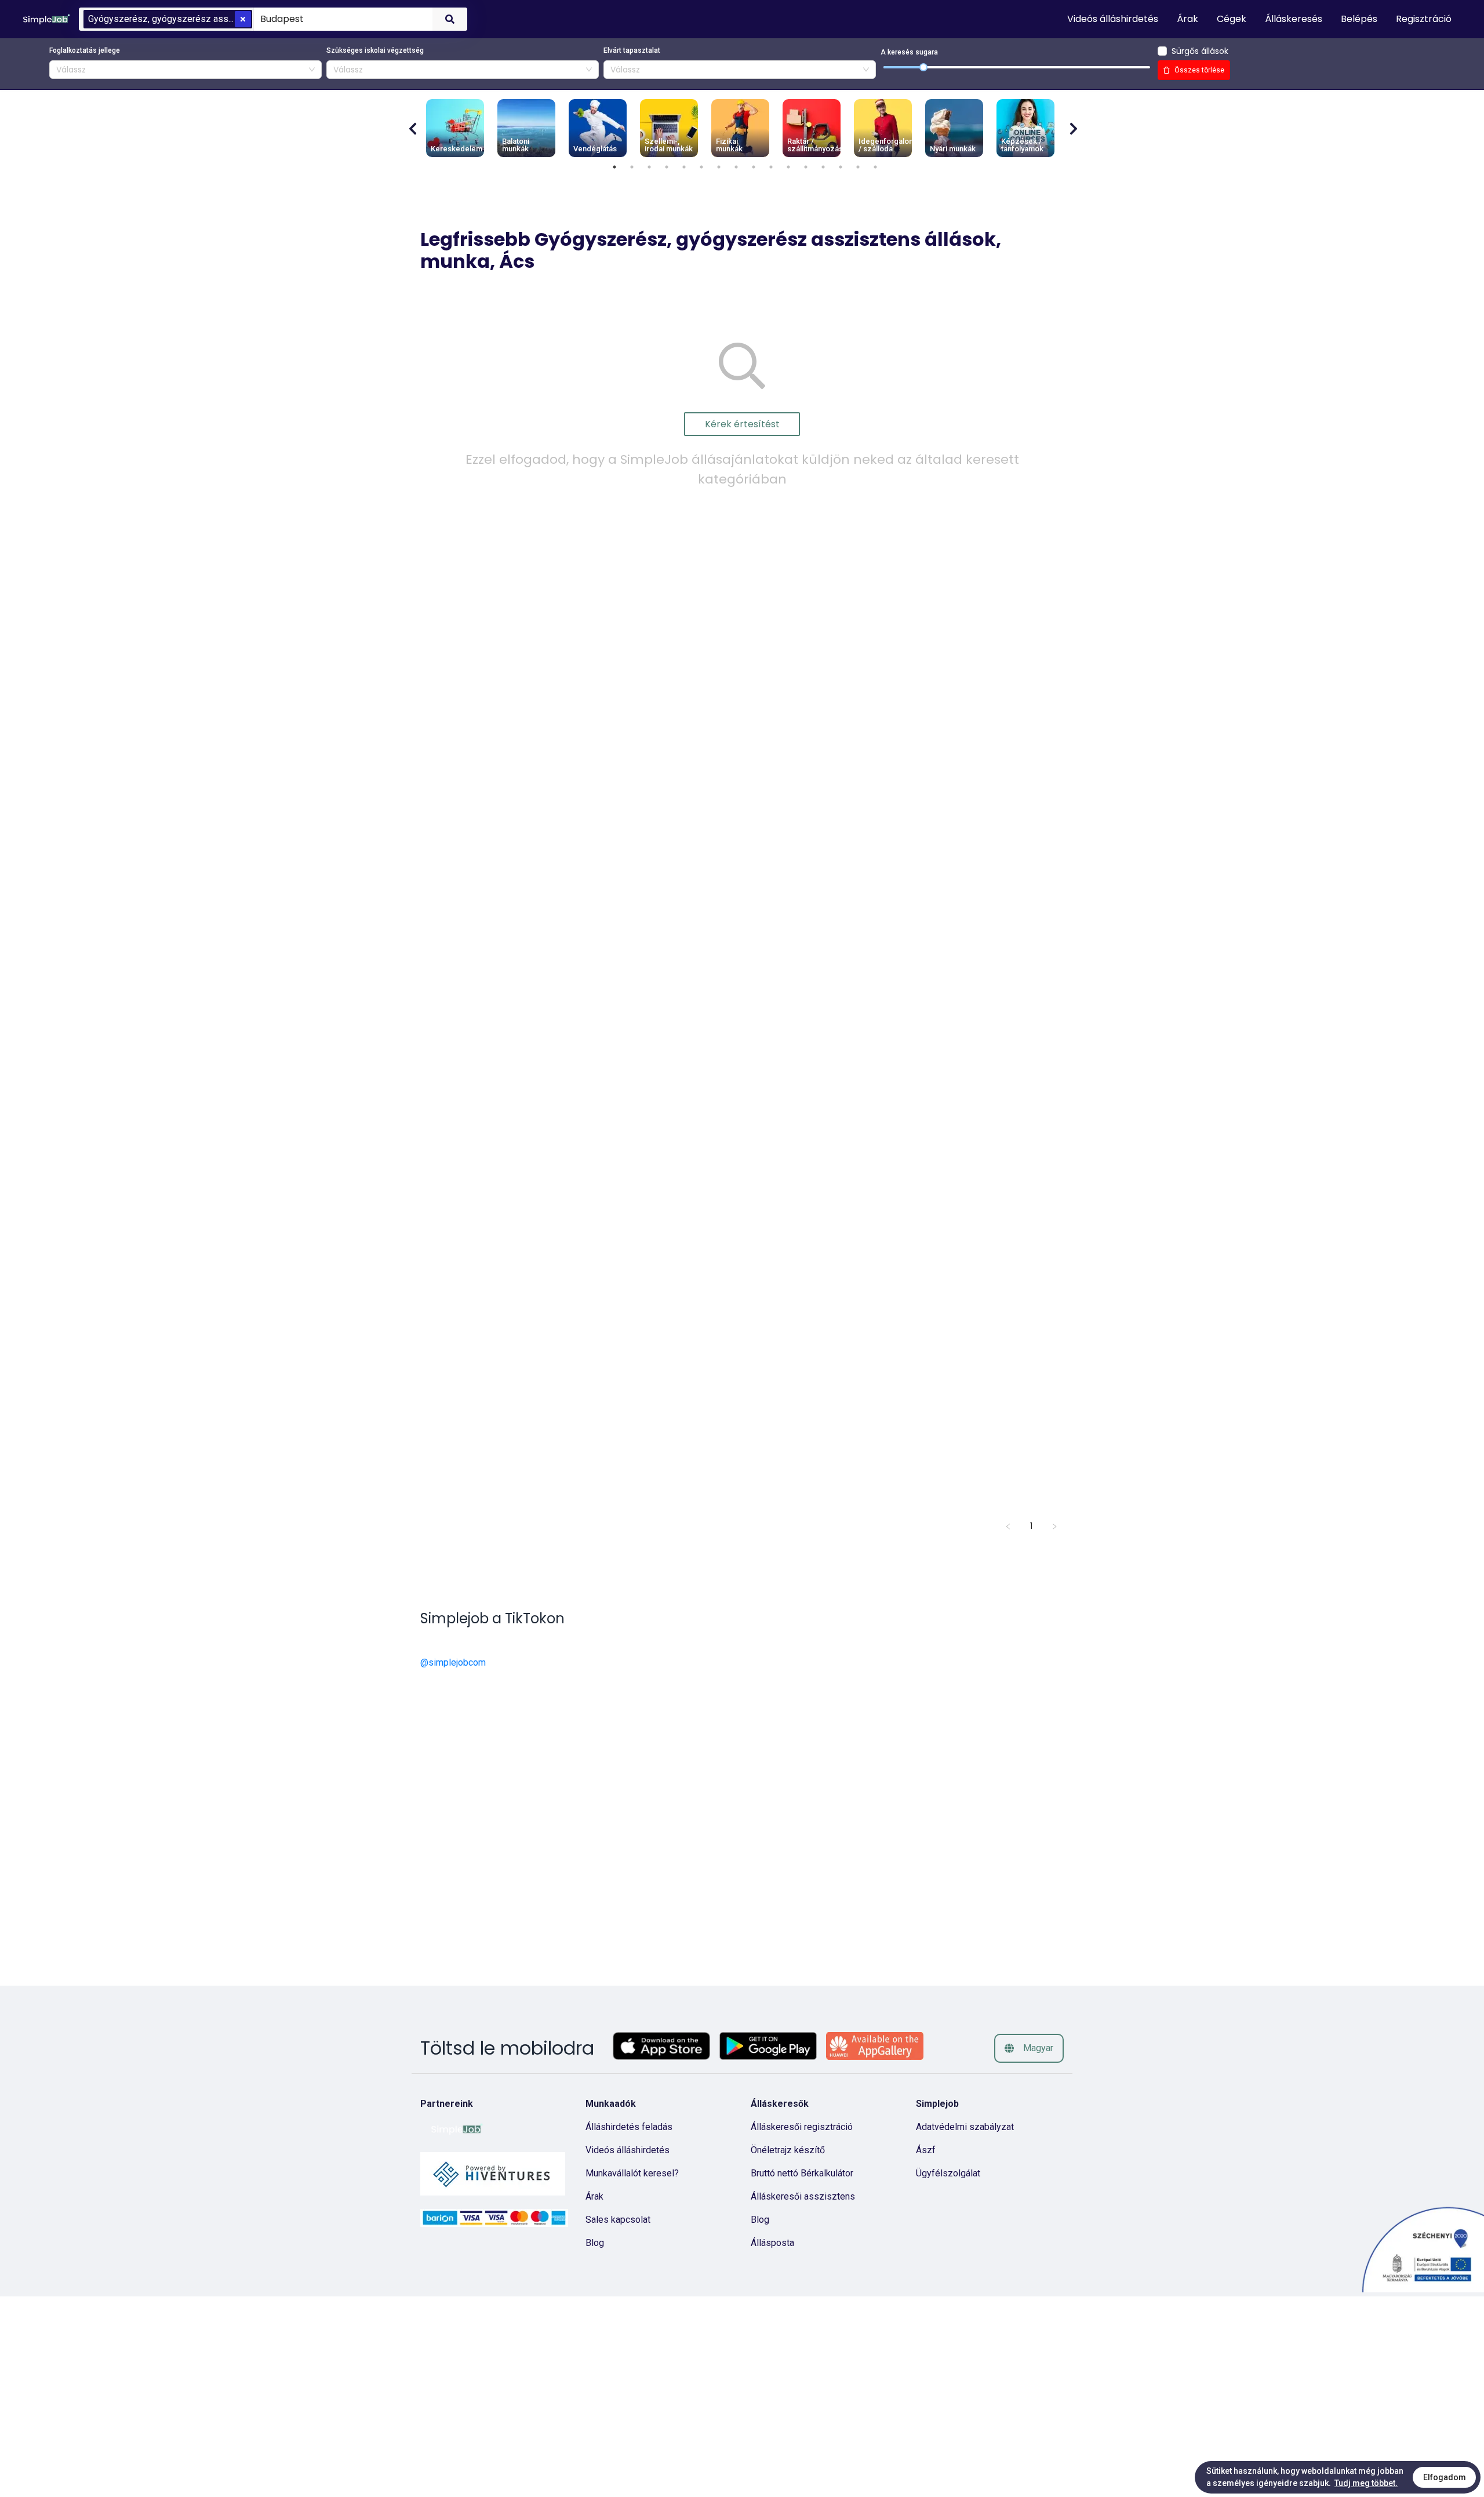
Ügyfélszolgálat (948, 2173)
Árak (594, 2196)
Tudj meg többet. (1366, 2483)
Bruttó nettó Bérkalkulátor (802, 2173)
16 (875, 167)
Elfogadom (1445, 2477)
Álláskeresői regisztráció (802, 2127)
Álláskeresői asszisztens (803, 2196)
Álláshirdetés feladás (629, 2127)
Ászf (926, 2150)
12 (806, 167)
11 (788, 167)
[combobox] (341, 19)
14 (841, 167)
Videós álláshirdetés (628, 2150)
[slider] (923, 67)
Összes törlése (1199, 70)
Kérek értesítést (742, 424)
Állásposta (772, 2243)
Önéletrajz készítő (788, 2150)
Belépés (1359, 19)
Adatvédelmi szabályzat (965, 2127)
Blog (595, 2243)
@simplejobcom (453, 1662)
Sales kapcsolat (618, 2220)
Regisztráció (1424, 19)
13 (823, 167)
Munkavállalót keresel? (632, 2173)
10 (771, 167)
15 (858, 167)
